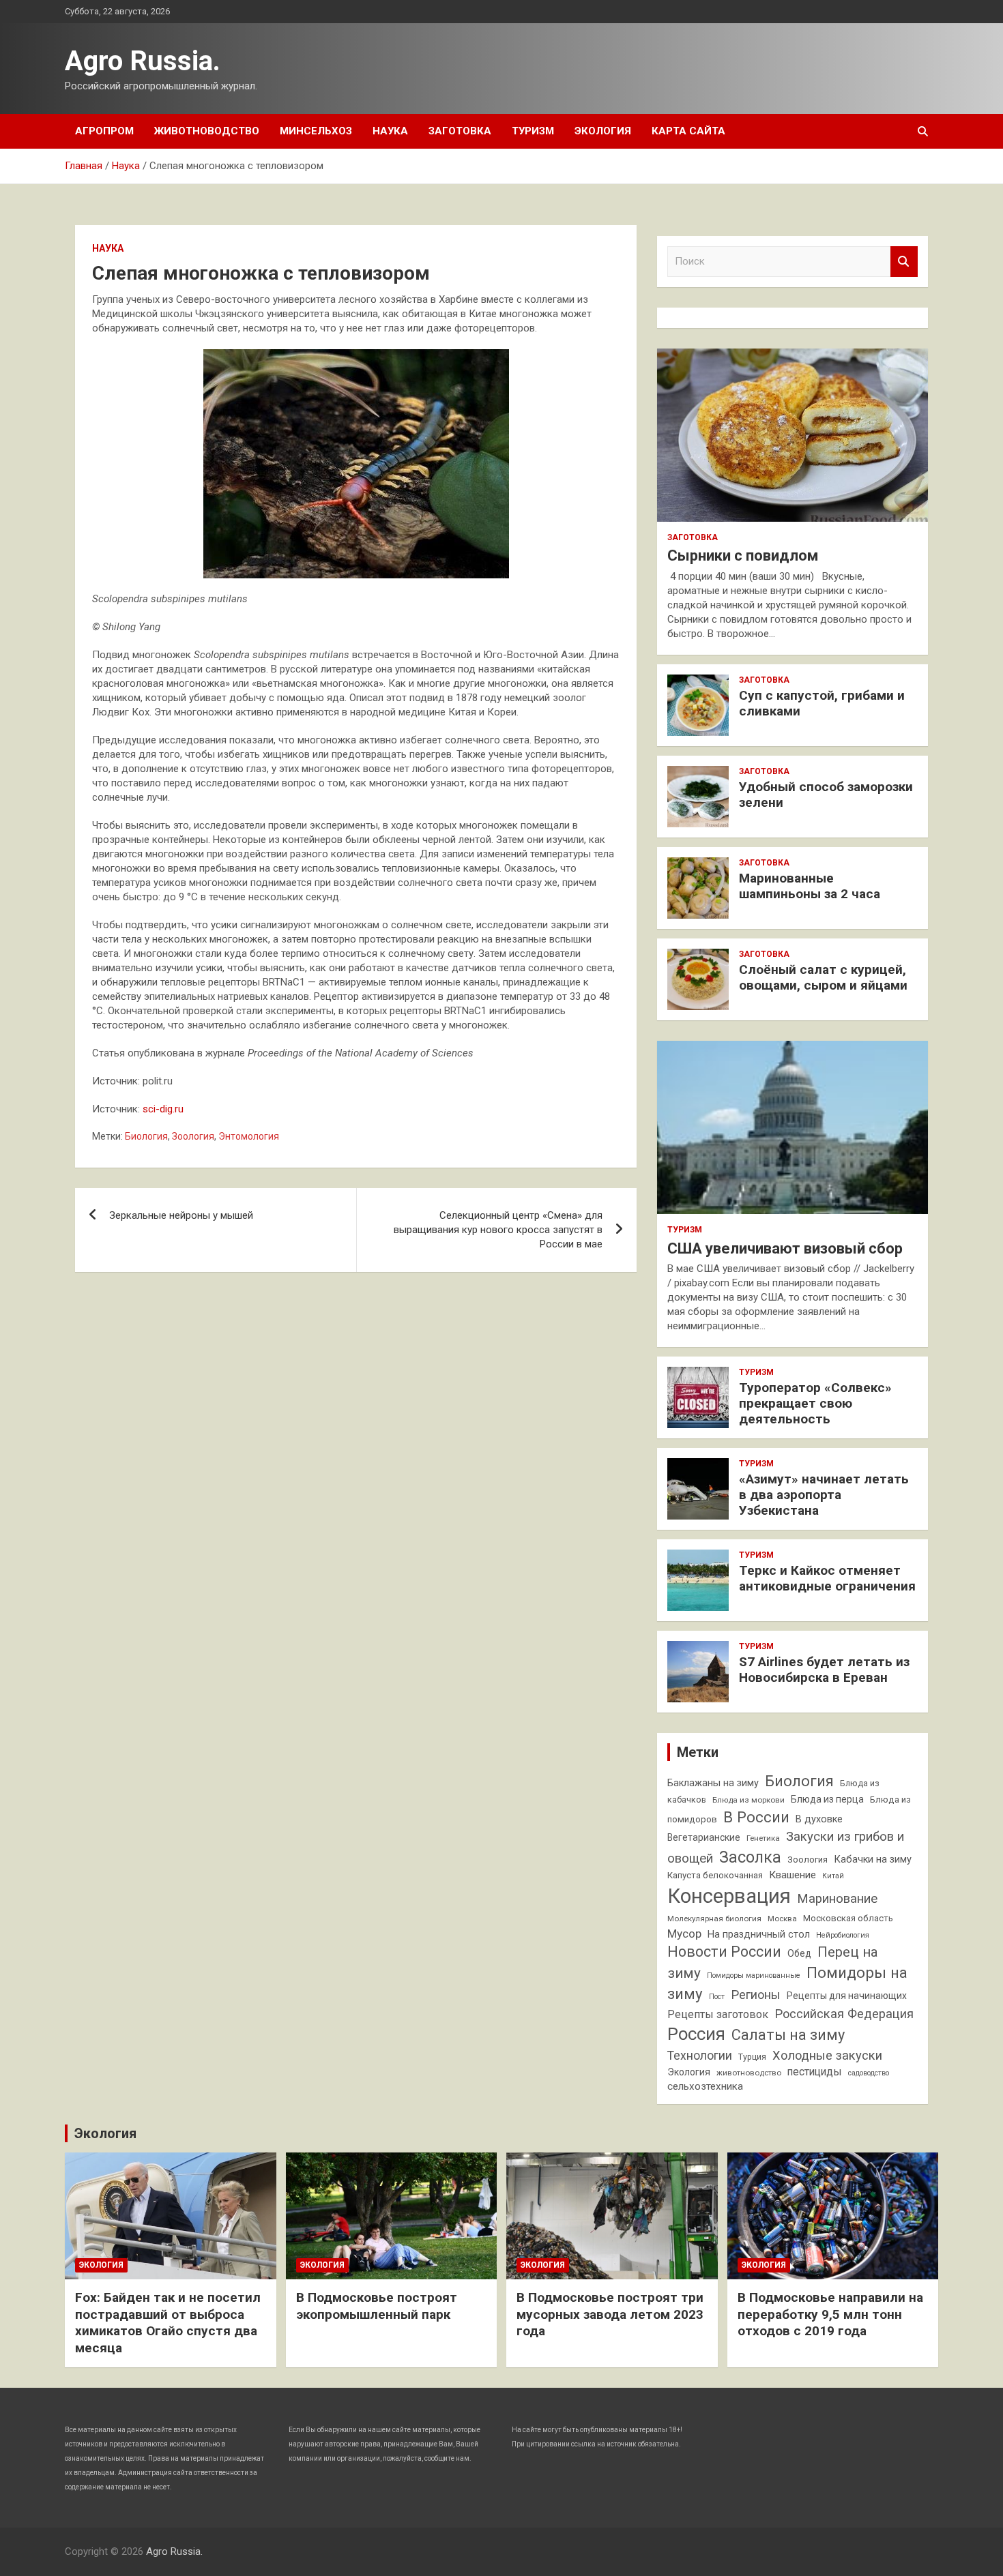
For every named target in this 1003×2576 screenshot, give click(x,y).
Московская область (848, 1918)
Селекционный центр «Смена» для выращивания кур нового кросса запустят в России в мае (498, 1230)
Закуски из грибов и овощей (786, 1847)
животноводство (749, 2073)
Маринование (837, 1899)
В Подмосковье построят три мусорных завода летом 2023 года (610, 2314)
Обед (799, 1953)
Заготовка (460, 131)
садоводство (869, 2073)
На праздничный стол (759, 1935)
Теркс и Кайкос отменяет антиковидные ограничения (827, 1578)
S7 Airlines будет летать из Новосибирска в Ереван (824, 1670)
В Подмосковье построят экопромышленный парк (377, 2306)
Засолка (750, 1857)
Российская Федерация (844, 2014)
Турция (752, 2057)
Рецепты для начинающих (847, 1996)
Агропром (104, 131)
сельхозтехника (705, 2086)
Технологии (700, 2056)
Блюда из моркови (748, 1800)
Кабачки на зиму (873, 1860)
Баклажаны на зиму (713, 1783)
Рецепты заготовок (718, 2014)
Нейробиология (843, 1935)
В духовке (819, 1819)
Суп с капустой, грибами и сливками (822, 703)
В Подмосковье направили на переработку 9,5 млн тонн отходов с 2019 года (830, 2314)
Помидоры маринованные (754, 1975)
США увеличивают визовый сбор (785, 1248)
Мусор (684, 1934)
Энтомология (249, 1136)
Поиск (904, 262)
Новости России (724, 1952)
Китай (833, 1876)
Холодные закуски (827, 2055)
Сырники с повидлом (743, 556)
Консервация (729, 1896)
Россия (696, 2034)
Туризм (533, 131)
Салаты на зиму (788, 2035)
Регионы (756, 1995)
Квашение (793, 1875)
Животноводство (207, 131)
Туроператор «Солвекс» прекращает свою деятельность (815, 1403)
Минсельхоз (316, 131)
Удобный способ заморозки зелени (826, 795)
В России (756, 1817)
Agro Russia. (143, 61)
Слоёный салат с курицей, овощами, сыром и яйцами (823, 977)
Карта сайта (688, 131)
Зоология (193, 1136)
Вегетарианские (704, 1837)
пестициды (815, 2072)
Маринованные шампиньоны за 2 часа (810, 886)
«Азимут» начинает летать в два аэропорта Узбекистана (824, 1495)
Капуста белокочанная (715, 1875)
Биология (146, 1136)
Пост (717, 1997)
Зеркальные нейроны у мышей (181, 1215)
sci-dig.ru (163, 1109)
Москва (782, 1919)
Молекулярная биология (714, 1919)
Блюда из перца (827, 1799)
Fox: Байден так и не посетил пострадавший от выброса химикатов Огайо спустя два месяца (168, 2323)
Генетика (763, 1838)
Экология (603, 131)
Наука (390, 131)
